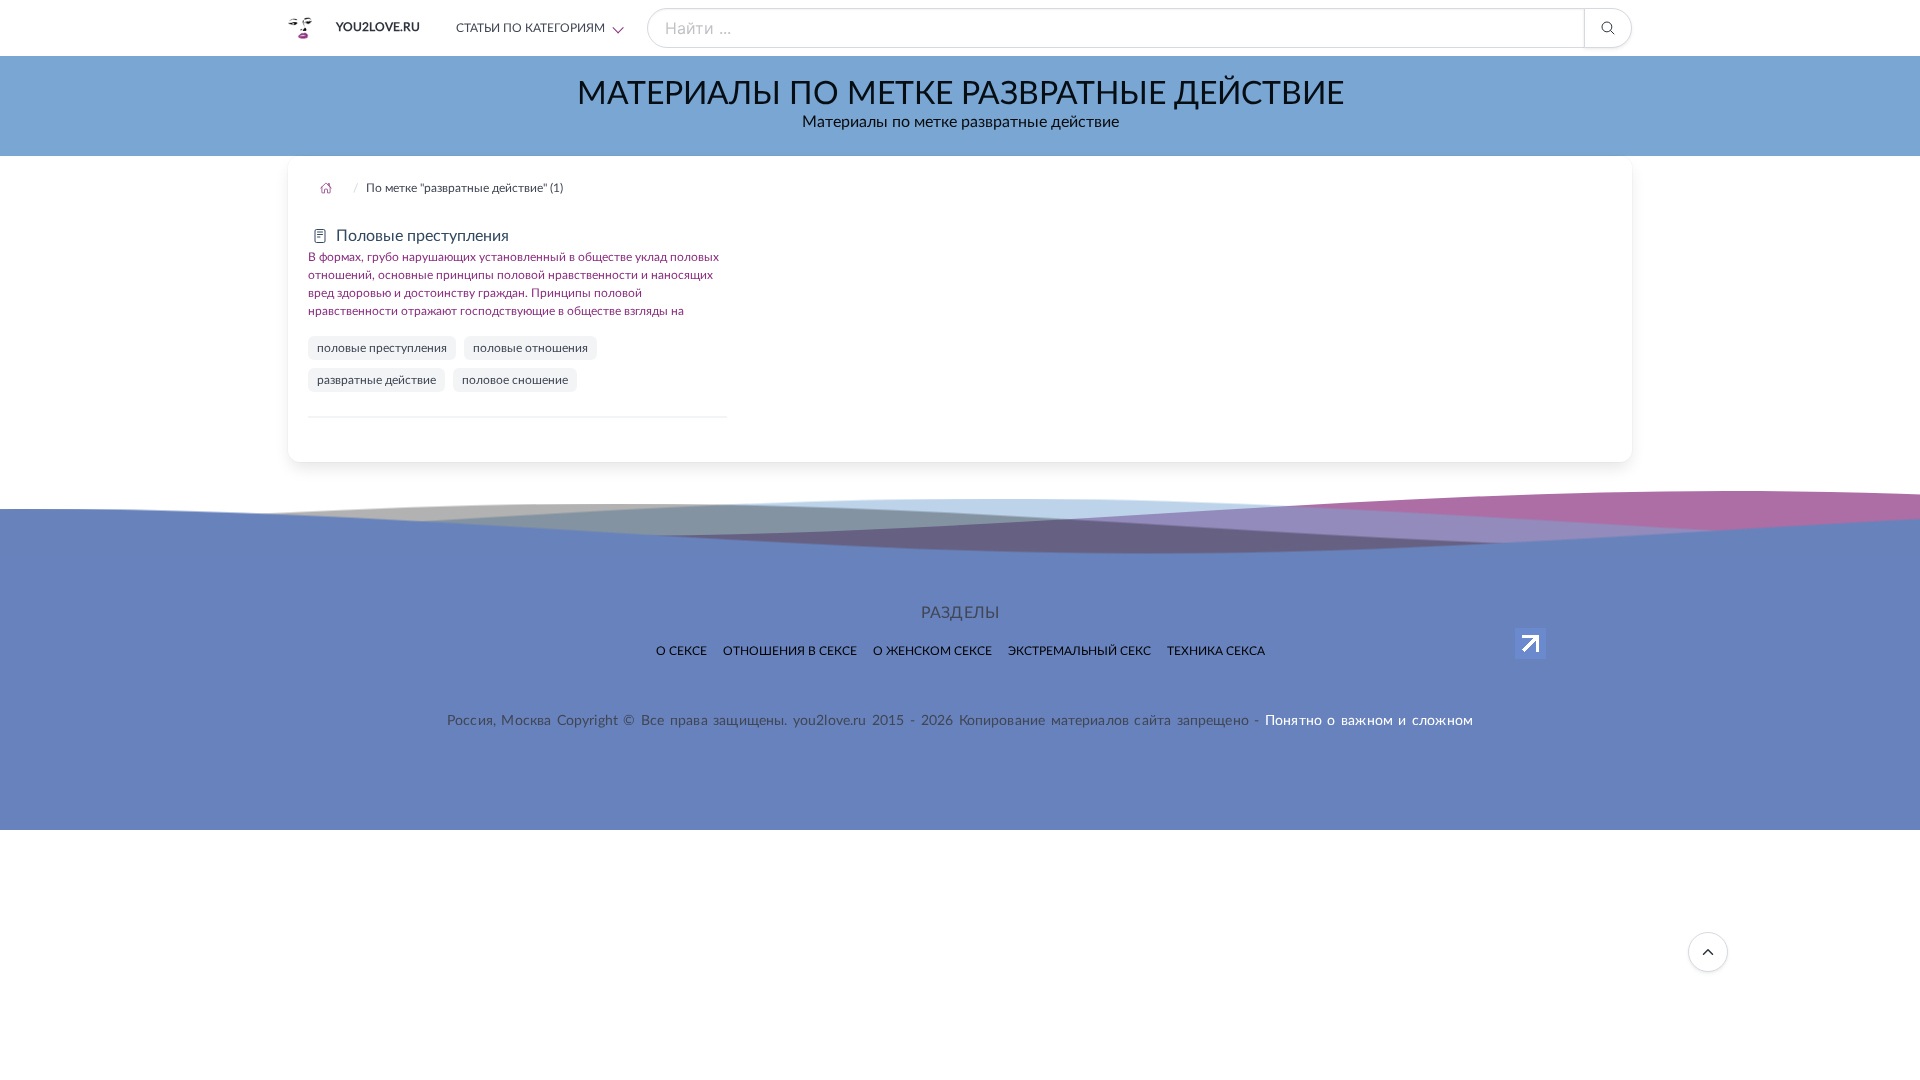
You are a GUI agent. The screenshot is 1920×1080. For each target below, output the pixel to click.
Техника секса (1216, 651)
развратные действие (376, 380)
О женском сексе (932, 651)
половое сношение (515, 380)
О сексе (681, 651)
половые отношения (530, 348)
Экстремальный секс (1079, 651)
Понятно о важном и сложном (1369, 721)
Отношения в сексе (790, 651)
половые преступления (382, 348)
